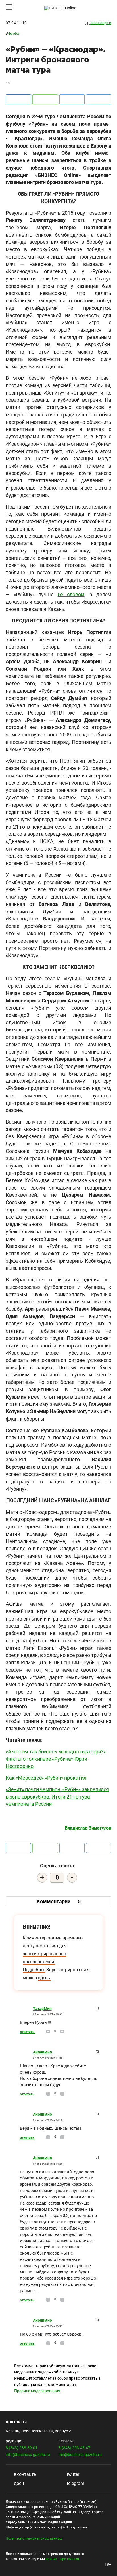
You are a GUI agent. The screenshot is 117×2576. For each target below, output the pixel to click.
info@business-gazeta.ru (28, 2455)
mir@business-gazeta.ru (80, 2455)
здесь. (45, 1978)
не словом (71, 594)
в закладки (100, 23)
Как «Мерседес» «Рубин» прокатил (46, 1778)
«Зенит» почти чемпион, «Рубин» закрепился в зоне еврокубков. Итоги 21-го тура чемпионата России (57, 1797)
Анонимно (42, 2052)
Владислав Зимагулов (88, 1828)
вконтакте (24, 2474)
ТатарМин (42, 2009)
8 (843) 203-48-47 (74, 2448)
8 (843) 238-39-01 (22, 2448)
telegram (75, 2483)
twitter (72, 2474)
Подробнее (34, 1970)
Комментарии (59, 1901)
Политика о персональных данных (34, 2538)
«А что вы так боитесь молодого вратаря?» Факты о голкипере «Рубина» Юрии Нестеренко (56, 1759)
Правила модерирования (37, 2391)
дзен (18, 2483)
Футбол (14, 34)
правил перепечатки (62, 2559)
